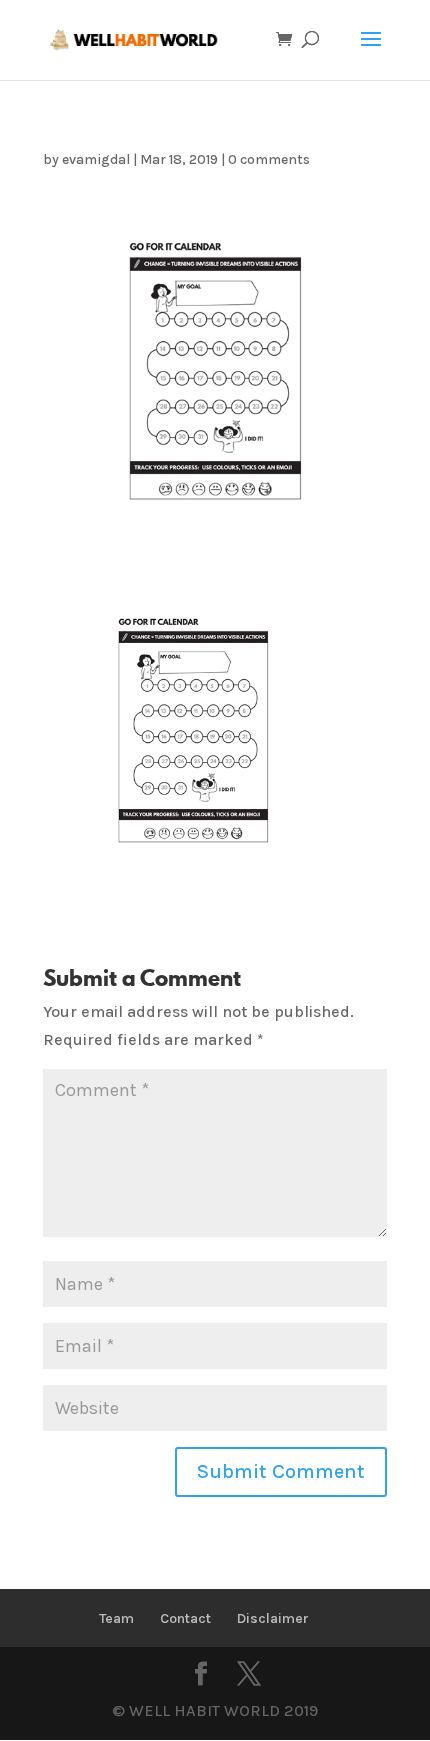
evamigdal (96, 159)
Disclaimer (273, 1618)
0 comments (269, 159)
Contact (185, 1618)
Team (116, 1618)
